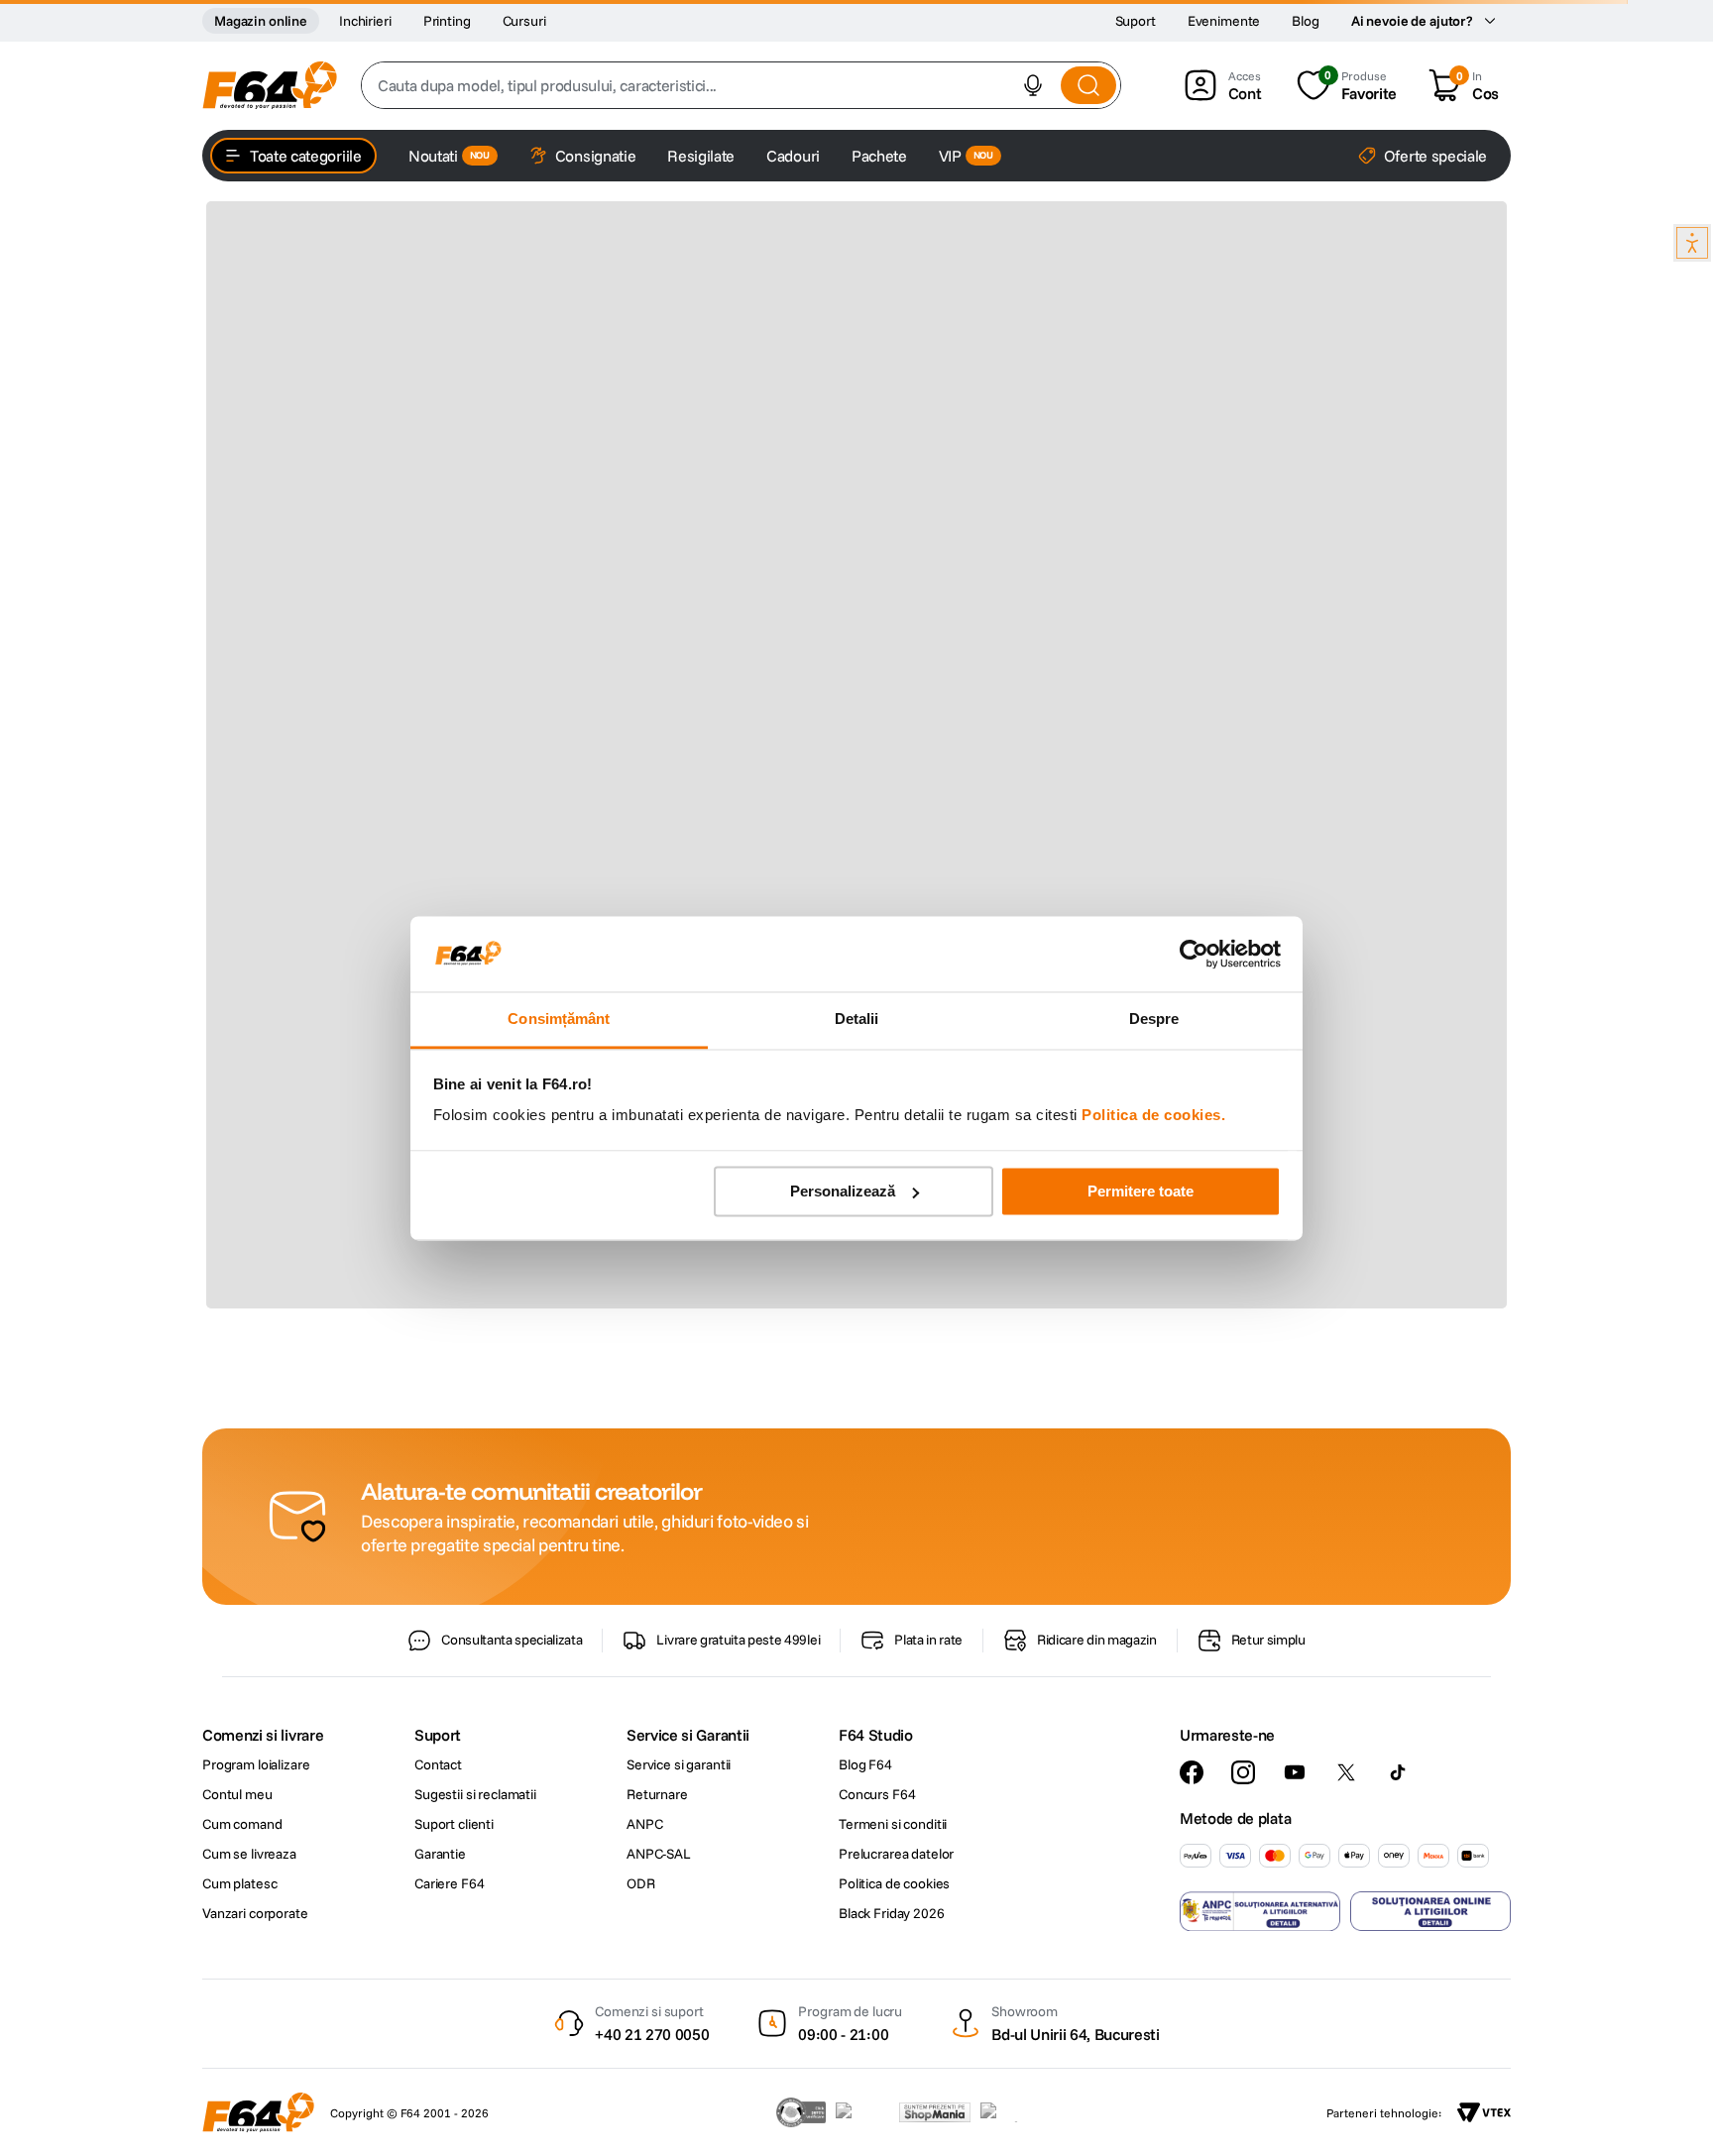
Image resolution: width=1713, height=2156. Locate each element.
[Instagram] (1243, 1772)
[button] (1033, 85)
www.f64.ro (543, 1440)
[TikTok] (1398, 1772)
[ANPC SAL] (1260, 1911)
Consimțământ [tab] (559, 1020)
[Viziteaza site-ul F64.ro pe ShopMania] (935, 2112)
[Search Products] (1088, 85)
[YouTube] (1295, 1772)
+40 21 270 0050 (652, 2034)
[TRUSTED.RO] (801, 2112)
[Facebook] (1192, 1772)
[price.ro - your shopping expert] (862, 2112)
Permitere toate (1141, 1191)
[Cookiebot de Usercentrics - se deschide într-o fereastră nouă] (1194, 954)
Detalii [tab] (857, 1020)
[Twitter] (1346, 1772)
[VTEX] (1484, 2112)
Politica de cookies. (1153, 1116)
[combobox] (741, 85)
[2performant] (1010, 2112)
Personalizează (843, 1191)
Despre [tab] (1154, 1020)
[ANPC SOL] (1430, 1911)
